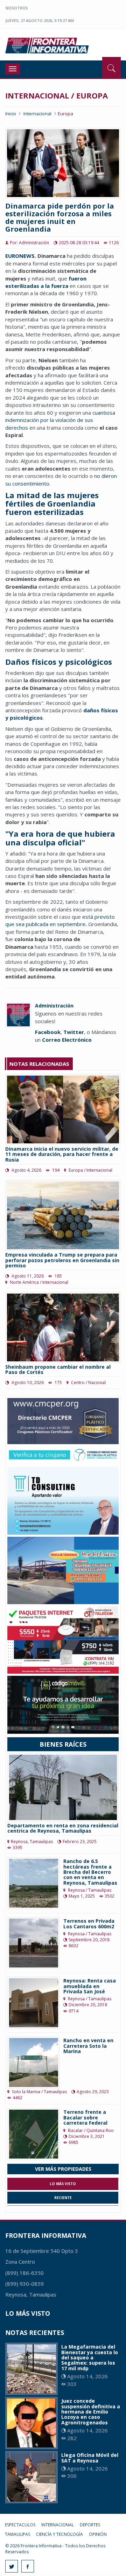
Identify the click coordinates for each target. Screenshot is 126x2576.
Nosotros (17, 8)
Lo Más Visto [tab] (63, 2184)
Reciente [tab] (63, 2198)
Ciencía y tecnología (59, 2534)
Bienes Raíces (63, 1744)
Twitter (74, 1032)
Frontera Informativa (48, 45)
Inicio (11, 114)
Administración (54, 1006)
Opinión (98, 2534)
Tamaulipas (17, 2534)
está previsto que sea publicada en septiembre (60, 920)
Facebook (48, 1032)
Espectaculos (20, 2525)
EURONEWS (20, 256)
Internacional (37, 114)
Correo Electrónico (67, 1040)
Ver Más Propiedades (63, 2169)
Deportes (90, 2525)
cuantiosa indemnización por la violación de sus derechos (60, 420)
